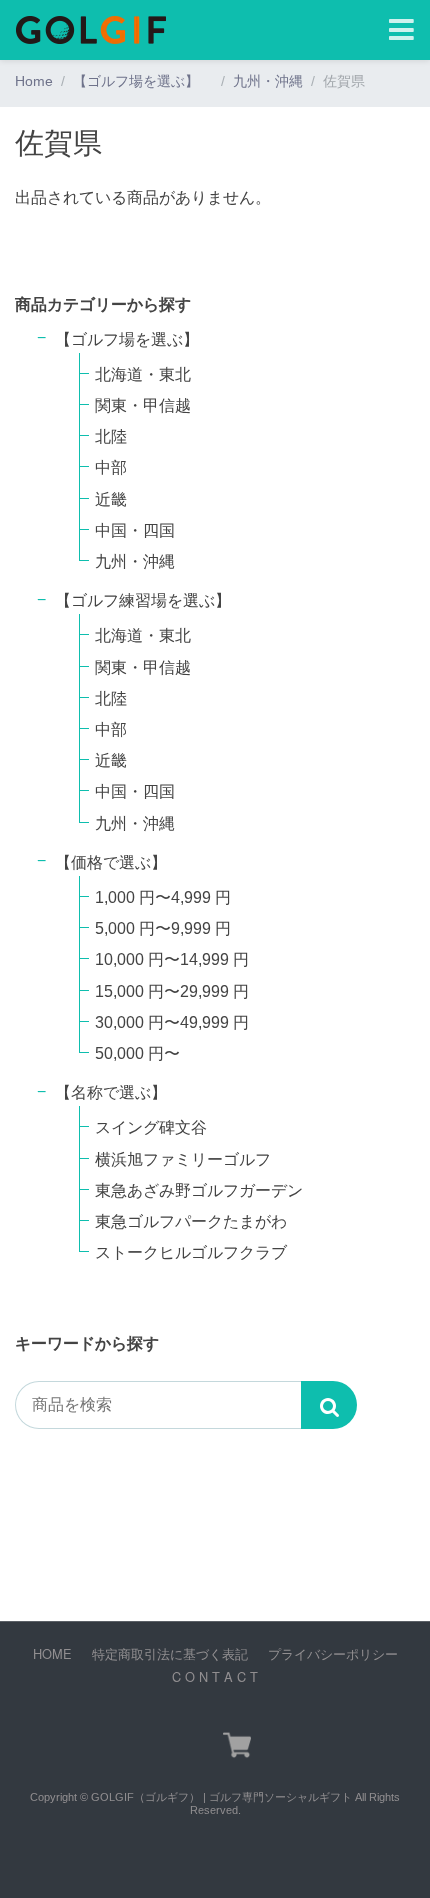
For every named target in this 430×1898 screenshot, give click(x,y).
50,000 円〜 (137, 1053)
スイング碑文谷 (151, 1127)
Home (34, 81)
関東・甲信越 (143, 405)
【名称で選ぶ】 (111, 1092)
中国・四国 (135, 530)
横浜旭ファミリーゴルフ (183, 1159)
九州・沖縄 (268, 81)
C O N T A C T (215, 1676)
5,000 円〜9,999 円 (163, 928)
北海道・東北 (143, 374)
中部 (111, 467)
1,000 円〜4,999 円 (163, 897)
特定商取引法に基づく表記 (170, 1653)
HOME (52, 1653)
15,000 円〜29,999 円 (172, 991)
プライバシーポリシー (333, 1653)
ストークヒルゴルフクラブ (191, 1252)
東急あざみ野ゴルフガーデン (199, 1190)
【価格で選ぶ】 (111, 862)
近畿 (111, 499)
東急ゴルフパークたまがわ (191, 1221)
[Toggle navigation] (401, 30)
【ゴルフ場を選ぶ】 (143, 81)
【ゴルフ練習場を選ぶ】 (151, 600)
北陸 (111, 436)
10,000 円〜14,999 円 (172, 959)
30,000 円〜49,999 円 (172, 1022)
